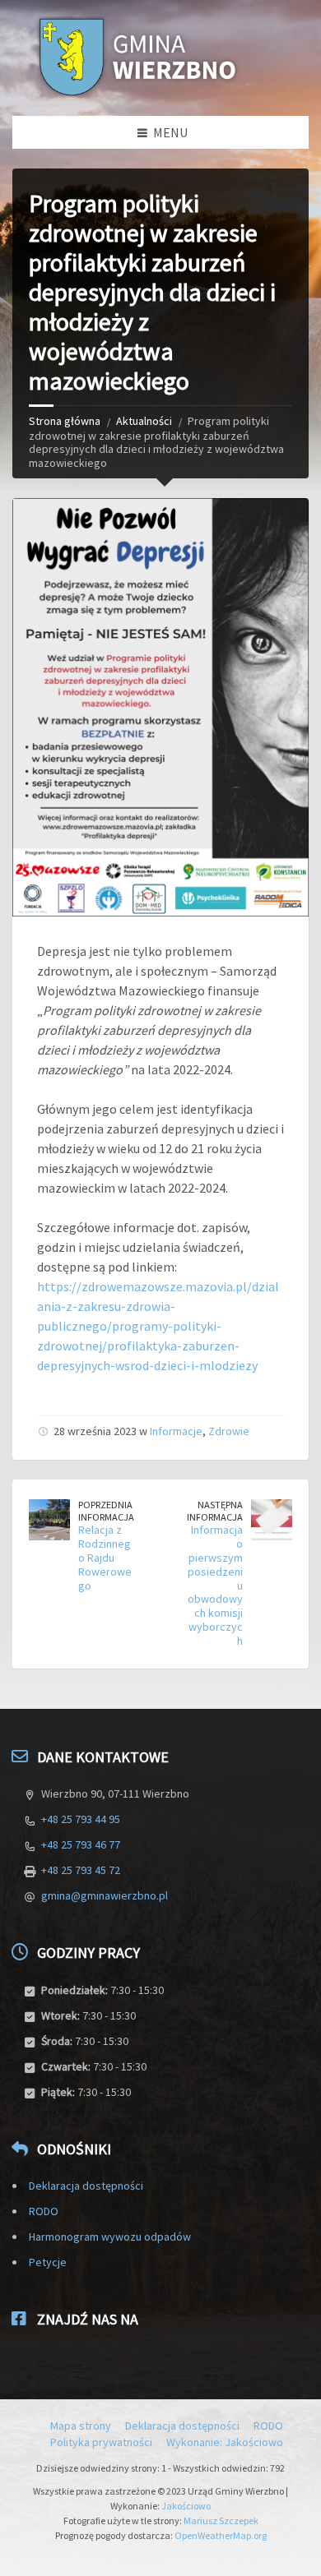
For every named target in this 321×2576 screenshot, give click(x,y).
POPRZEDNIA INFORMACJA (106, 1511)
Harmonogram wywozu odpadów (110, 2237)
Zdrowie (229, 1431)
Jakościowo (186, 2506)
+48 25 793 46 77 (81, 1844)
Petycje (48, 2262)
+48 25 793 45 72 (81, 1870)
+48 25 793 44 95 (81, 1819)
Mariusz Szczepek (221, 2521)
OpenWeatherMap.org (221, 2535)
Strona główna (65, 421)
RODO (44, 2211)
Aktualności (144, 421)
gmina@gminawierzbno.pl (105, 1895)
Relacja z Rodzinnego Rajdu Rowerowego (105, 1557)
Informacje (176, 1431)
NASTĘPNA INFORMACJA (215, 1511)
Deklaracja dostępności (86, 2186)
